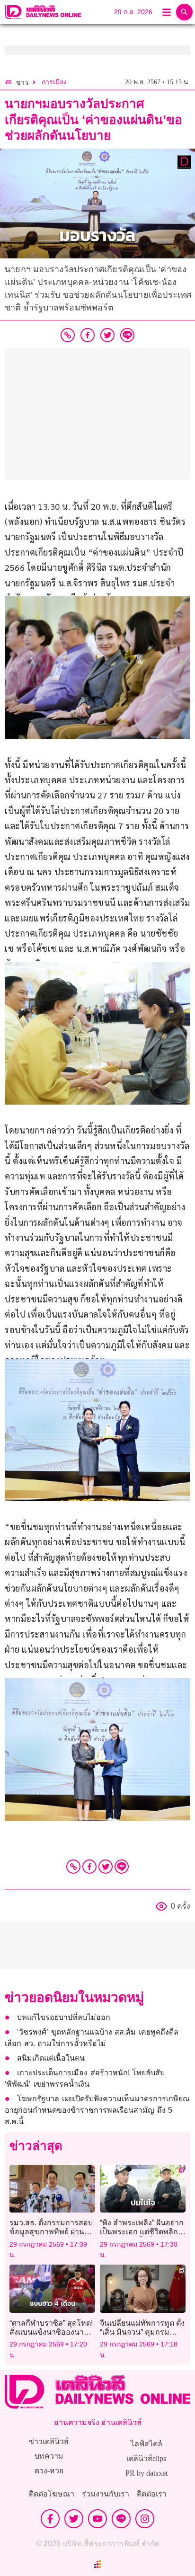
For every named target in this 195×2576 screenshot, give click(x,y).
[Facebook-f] (50, 2519)
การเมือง (54, 82)
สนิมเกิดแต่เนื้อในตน (51, 2058)
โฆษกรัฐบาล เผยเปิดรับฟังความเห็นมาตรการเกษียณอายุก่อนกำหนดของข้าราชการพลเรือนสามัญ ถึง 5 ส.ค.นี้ (97, 2110)
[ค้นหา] (184, 12)
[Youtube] (97, 2519)
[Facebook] (89, 1867)
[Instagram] (145, 2519)
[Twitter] (106, 1867)
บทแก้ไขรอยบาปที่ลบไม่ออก (64, 2017)
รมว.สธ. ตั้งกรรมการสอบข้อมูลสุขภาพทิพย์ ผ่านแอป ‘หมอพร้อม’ (51, 2232)
